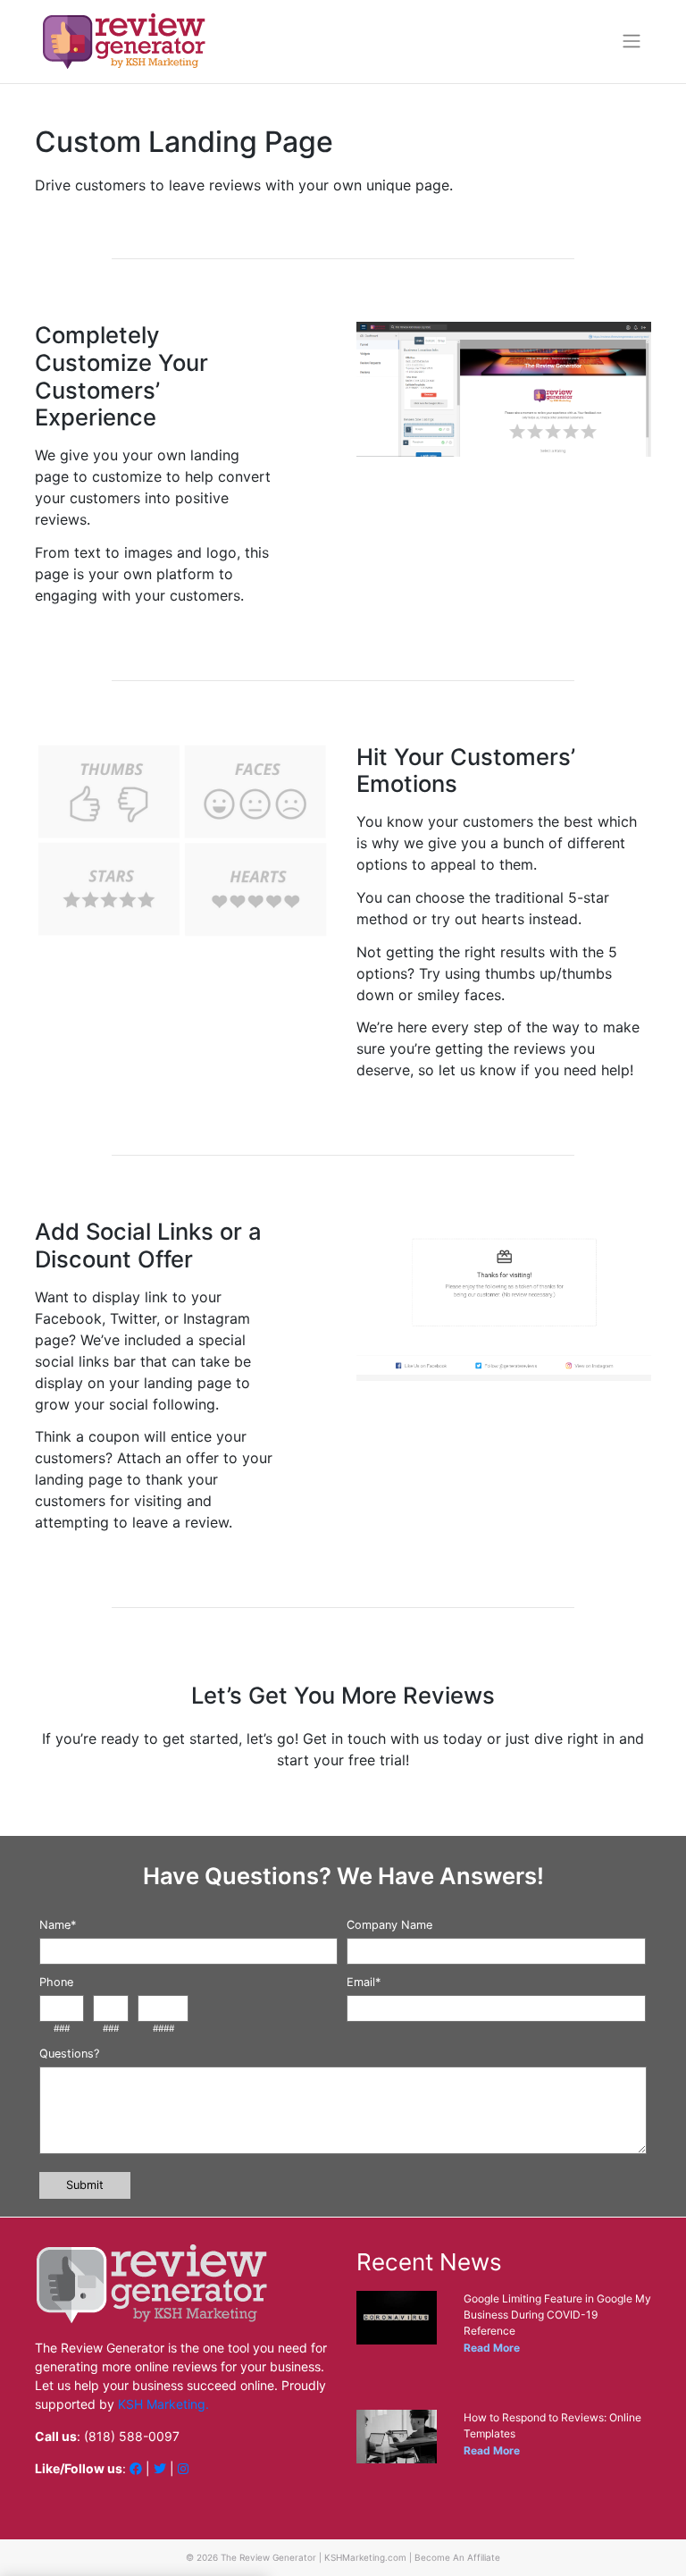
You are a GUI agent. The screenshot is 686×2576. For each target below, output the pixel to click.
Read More (492, 2348)
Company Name (389, 1925)
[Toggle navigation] (632, 41)
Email (364, 1982)
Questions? (69, 2054)
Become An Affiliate (457, 2557)
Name (58, 1925)
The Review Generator (268, 2557)
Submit (85, 2185)
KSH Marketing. (163, 2404)
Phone (56, 1982)
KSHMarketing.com (365, 2557)
